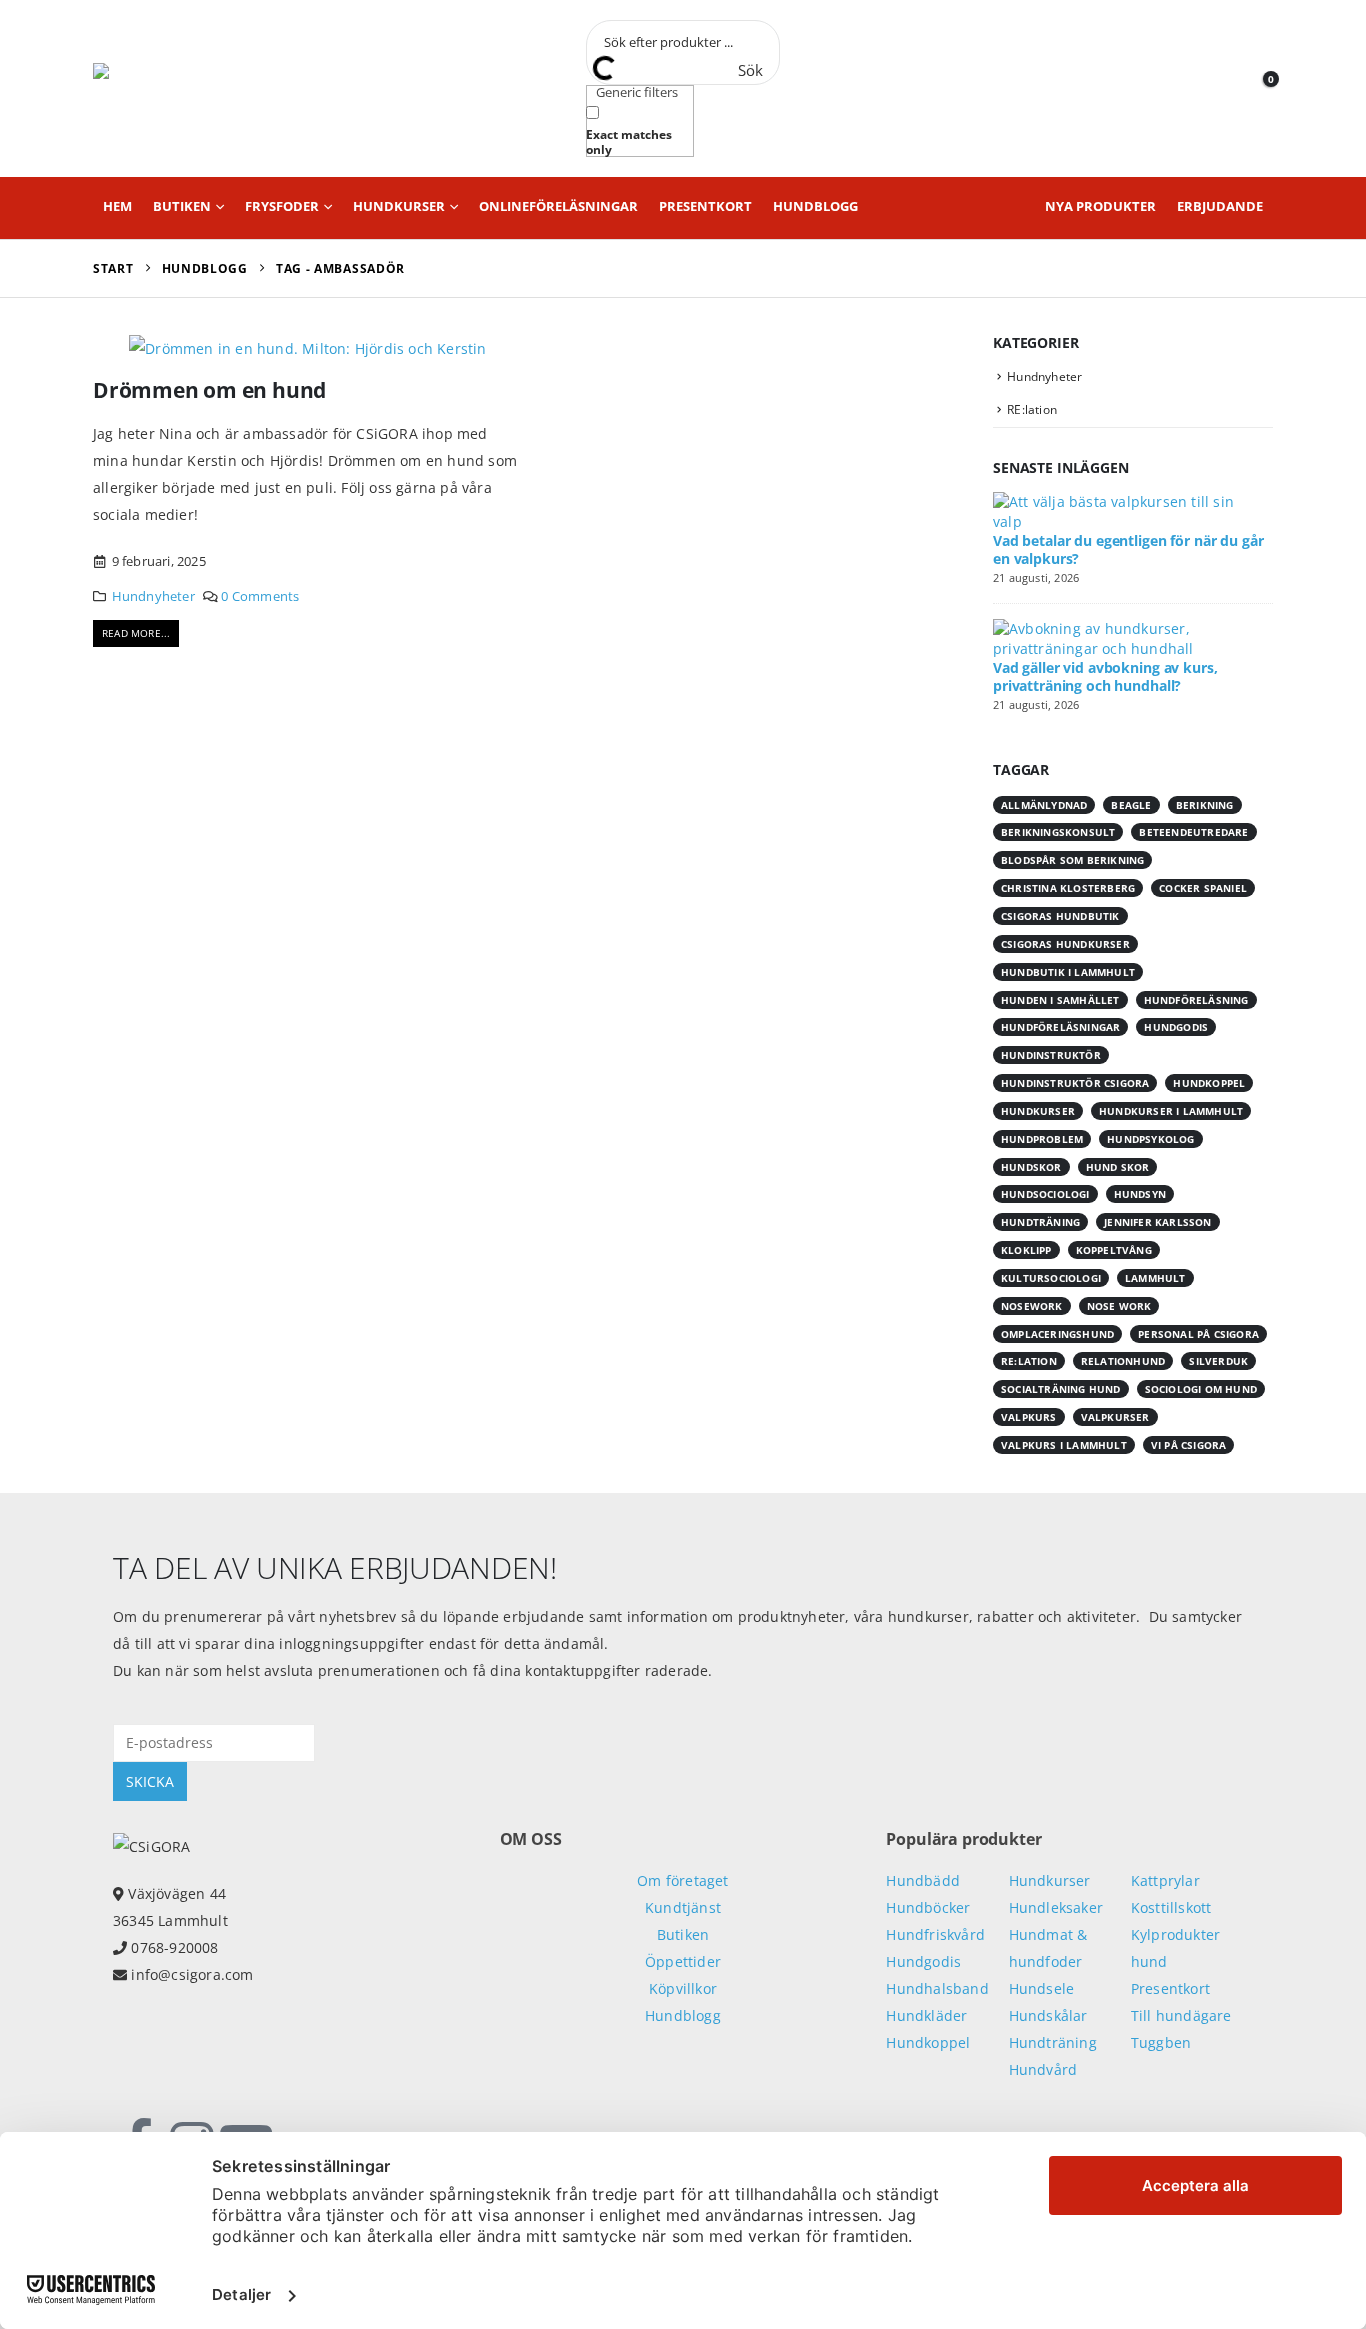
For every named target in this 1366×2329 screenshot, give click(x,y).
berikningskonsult (1058, 832)
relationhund (1123, 1361)
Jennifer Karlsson (1157, 1222)
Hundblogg (815, 206)
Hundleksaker (1056, 1907)
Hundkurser (399, 206)
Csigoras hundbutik (1060, 916)
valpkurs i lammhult (1064, 1445)
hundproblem (1042, 1139)
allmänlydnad (1044, 805)
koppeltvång (1114, 1250)
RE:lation (1032, 409)
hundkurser (1038, 1111)
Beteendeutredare (1193, 832)
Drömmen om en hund (209, 390)
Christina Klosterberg (1068, 888)
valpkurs (1029, 1417)
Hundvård (1043, 2069)
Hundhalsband (937, 1988)
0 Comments (260, 596)
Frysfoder (282, 206)
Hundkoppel (928, 2042)
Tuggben (1161, 2042)
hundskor (1031, 1167)
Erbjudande (1220, 206)
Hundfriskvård (935, 1934)
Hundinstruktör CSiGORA (1075, 1083)
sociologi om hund (1201, 1389)
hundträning (1040, 1222)
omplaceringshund (1057, 1334)
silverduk (1218, 1361)
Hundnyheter (153, 596)
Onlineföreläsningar (558, 206)
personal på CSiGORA (1198, 1334)
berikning (1205, 805)
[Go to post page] (1128, 510)
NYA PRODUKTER (1100, 206)
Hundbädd (923, 1880)
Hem (117, 206)
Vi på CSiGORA (1189, 1445)
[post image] (308, 347)
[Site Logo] (183, 88)
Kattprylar (1165, 1880)
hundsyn (1140, 1194)
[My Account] (1212, 88)
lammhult (1155, 1278)
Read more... (136, 633)
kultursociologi (1051, 1278)
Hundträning (1053, 2042)
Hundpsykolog (1150, 1139)
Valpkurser (1115, 1417)
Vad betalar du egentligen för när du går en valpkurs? (1128, 549)
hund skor (1118, 1167)
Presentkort (705, 206)
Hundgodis (1176, 1027)
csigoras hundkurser (1065, 944)
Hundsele (1042, 1988)
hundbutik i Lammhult (1068, 972)
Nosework (1032, 1306)
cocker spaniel (1203, 888)
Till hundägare (1181, 2015)
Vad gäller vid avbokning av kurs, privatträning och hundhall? (1105, 676)
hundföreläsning (1196, 1000)
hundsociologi (1045, 1194)
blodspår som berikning (1072, 860)
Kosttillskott (1171, 1907)
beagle (1131, 805)
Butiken (182, 206)
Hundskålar (1048, 2015)
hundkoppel (1209, 1083)
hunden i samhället (1060, 1000)
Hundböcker (928, 1907)
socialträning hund (1061, 1389)
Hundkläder (926, 2015)
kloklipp (1026, 1250)
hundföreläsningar (1060, 1027)
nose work (1119, 1306)
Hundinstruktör (1051, 1055)
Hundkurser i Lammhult (1171, 1111)
